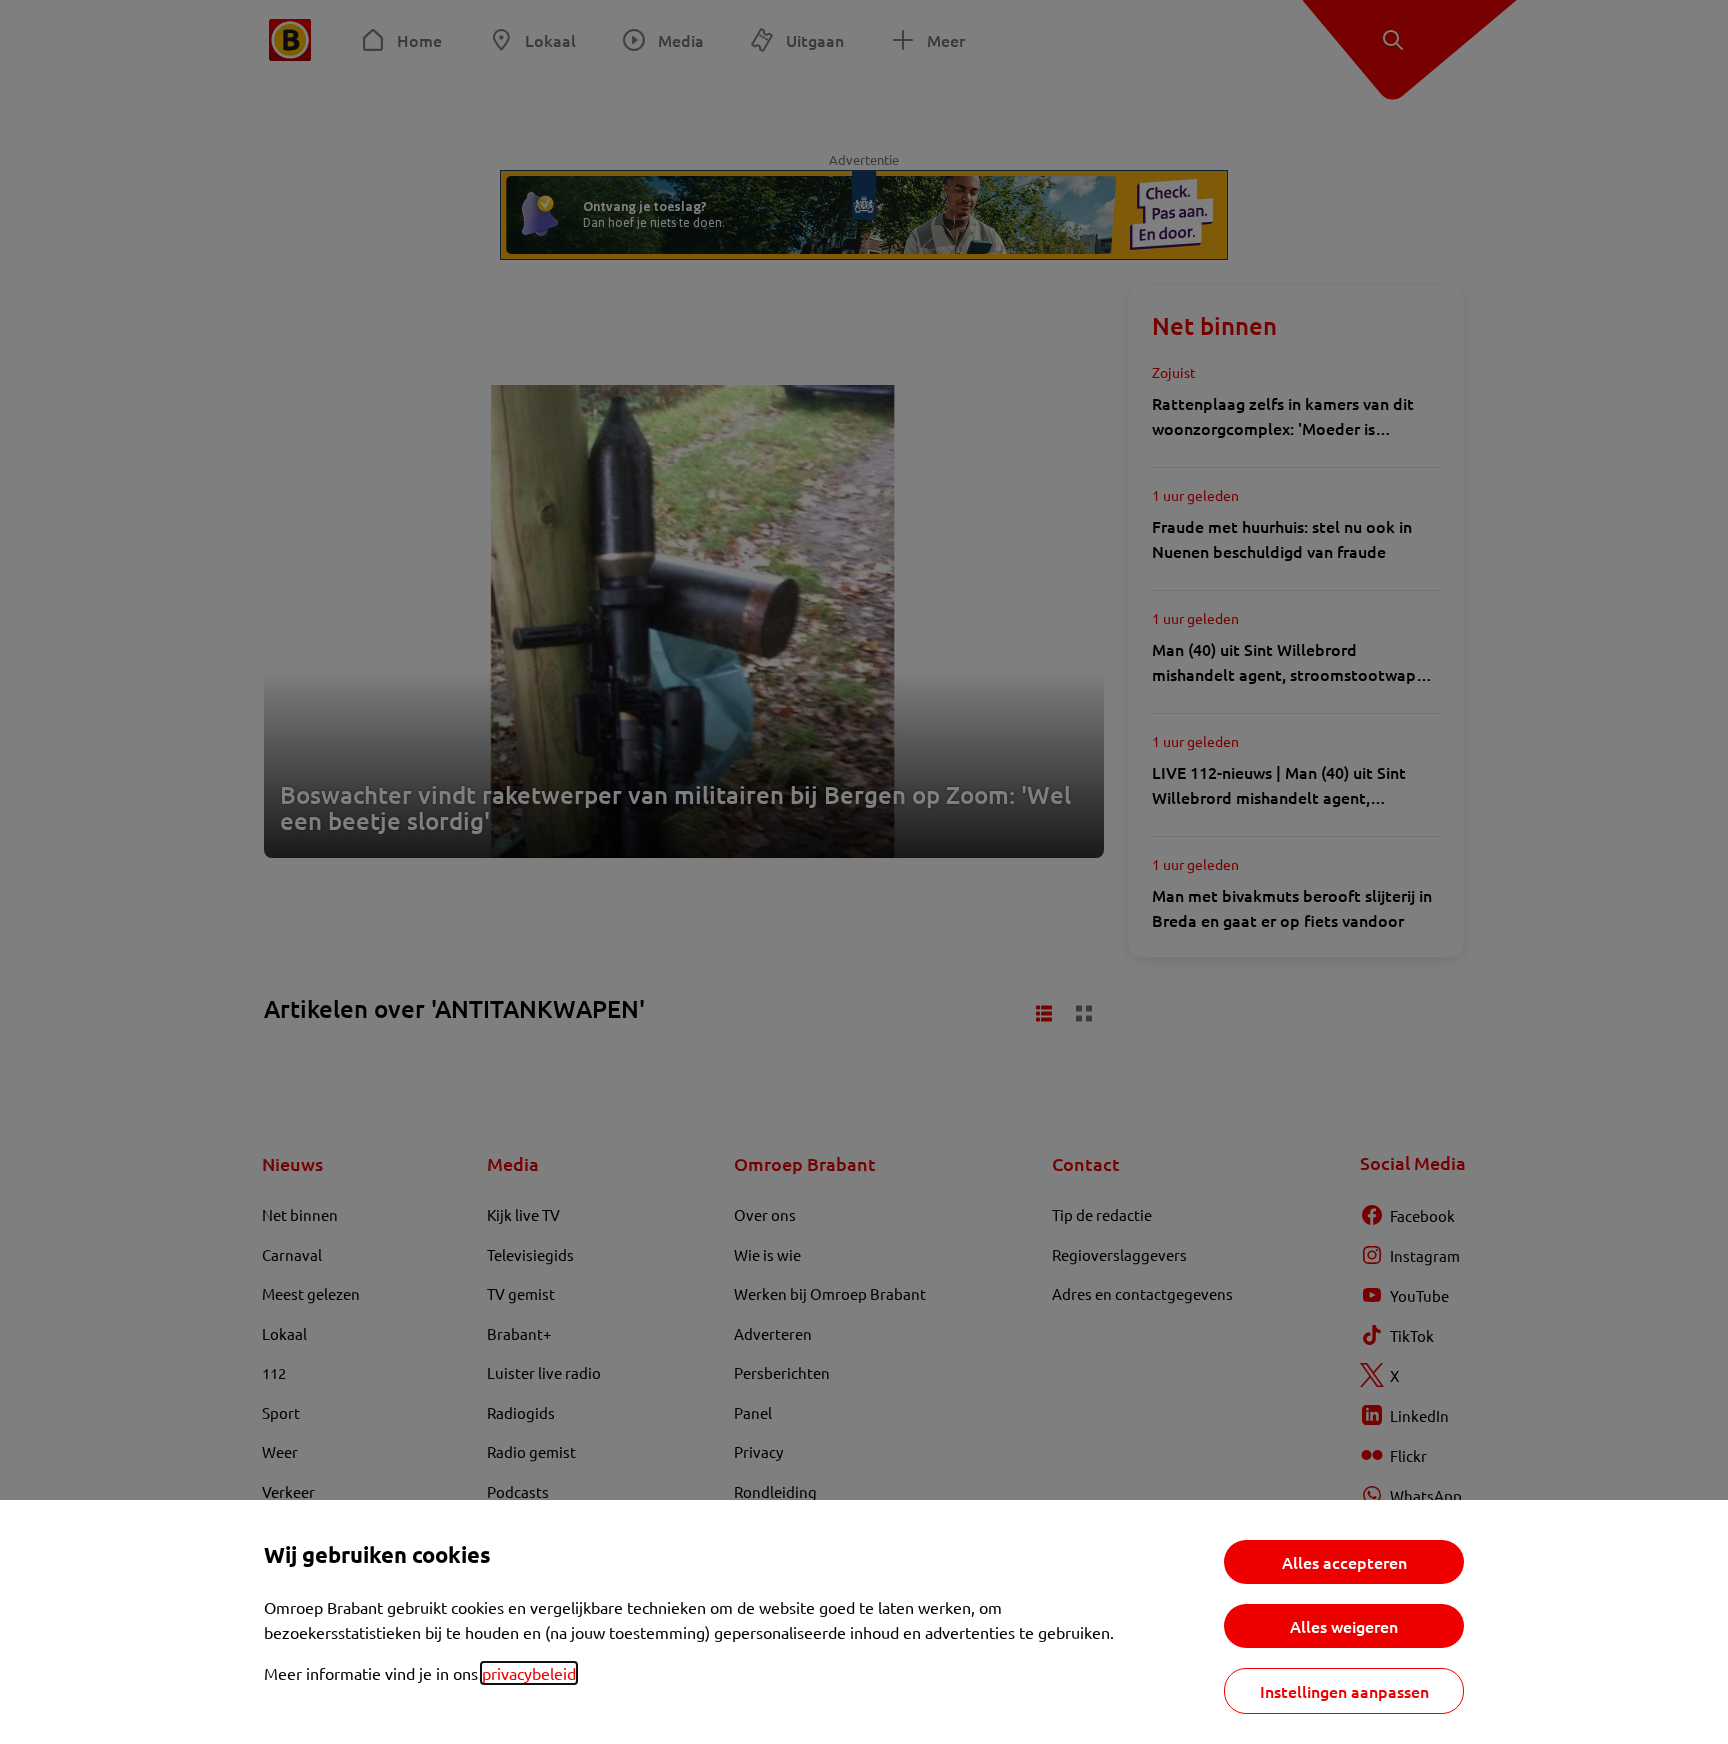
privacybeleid (529, 1673)
